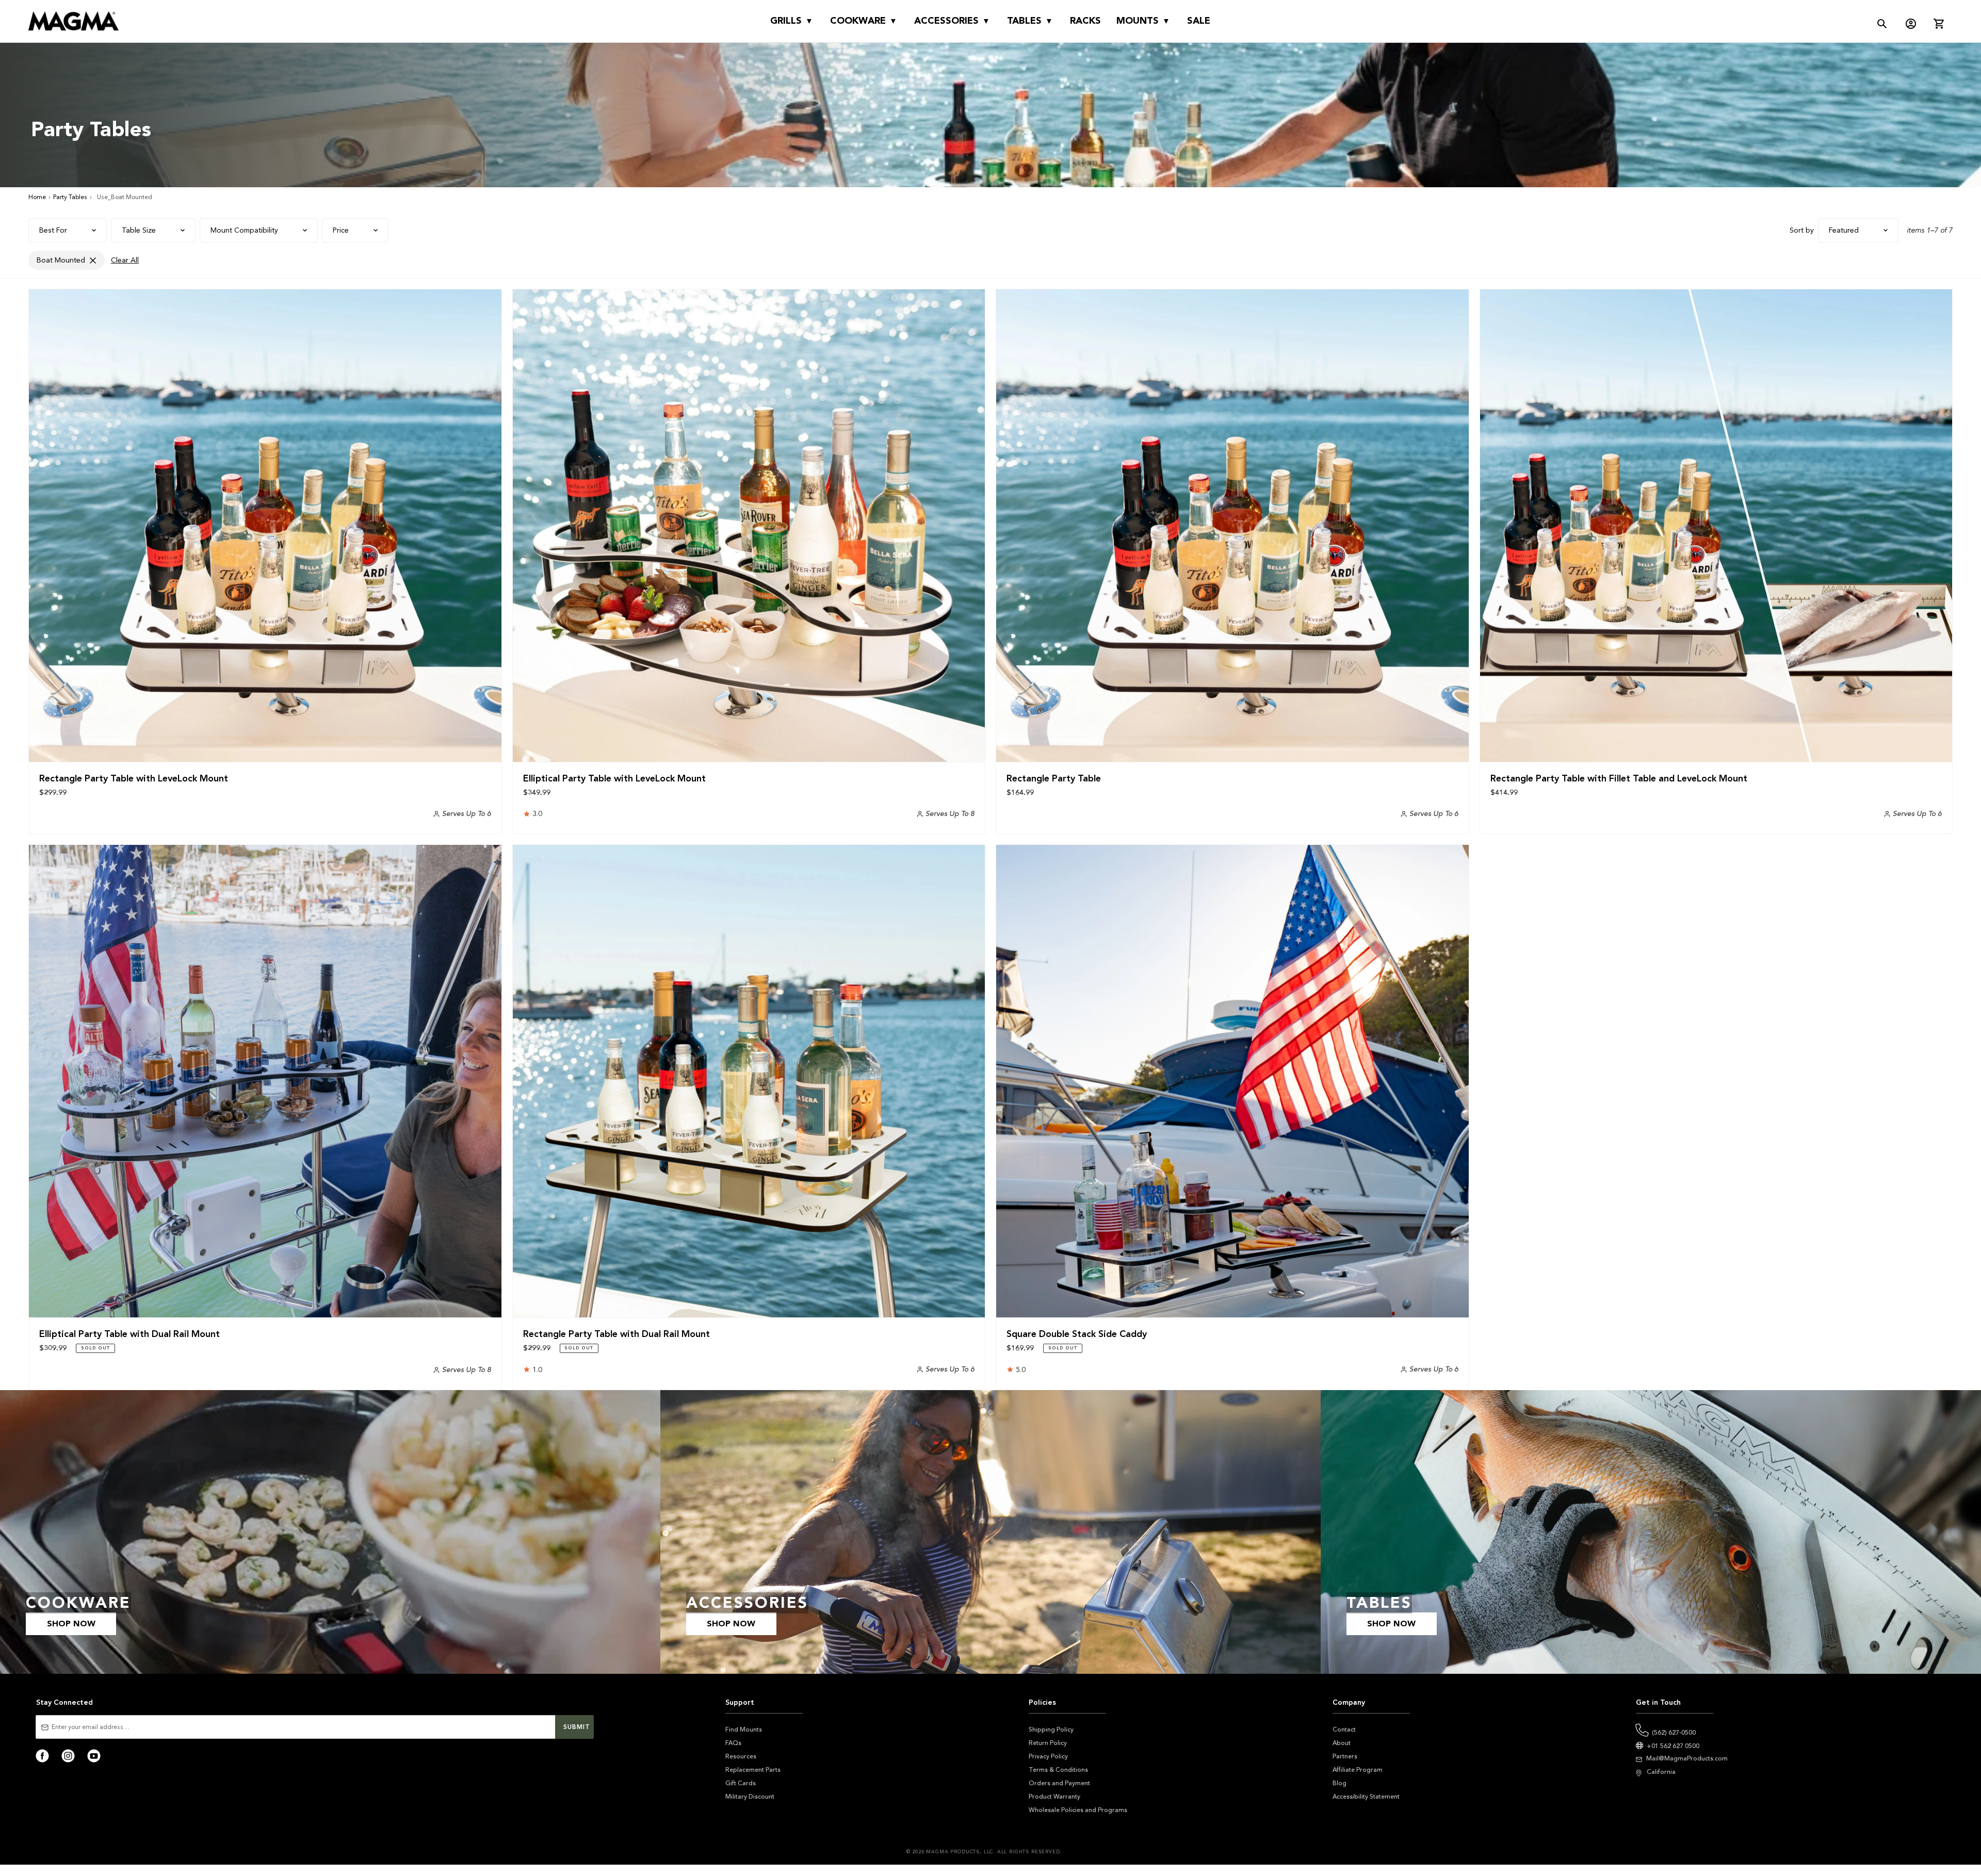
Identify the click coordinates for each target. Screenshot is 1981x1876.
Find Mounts (744, 1730)
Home (37, 197)
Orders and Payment (1059, 1783)
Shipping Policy (1051, 1730)
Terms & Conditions (1058, 1770)
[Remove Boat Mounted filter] (93, 260)
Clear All (125, 260)
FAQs (733, 1743)
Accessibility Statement (1366, 1797)
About (1342, 1743)
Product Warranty (1054, 1797)
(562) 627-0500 (1674, 1733)
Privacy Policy (1048, 1756)
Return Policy (1048, 1743)
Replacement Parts (753, 1770)
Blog (1339, 1783)
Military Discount (750, 1797)
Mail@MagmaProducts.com (1687, 1758)
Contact (1344, 1730)
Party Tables (70, 197)
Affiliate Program (1358, 1770)
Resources (741, 1756)
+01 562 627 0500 (1673, 1746)
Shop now (71, 1624)
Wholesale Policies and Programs (1078, 1810)
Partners (1345, 1756)
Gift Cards (741, 1783)
